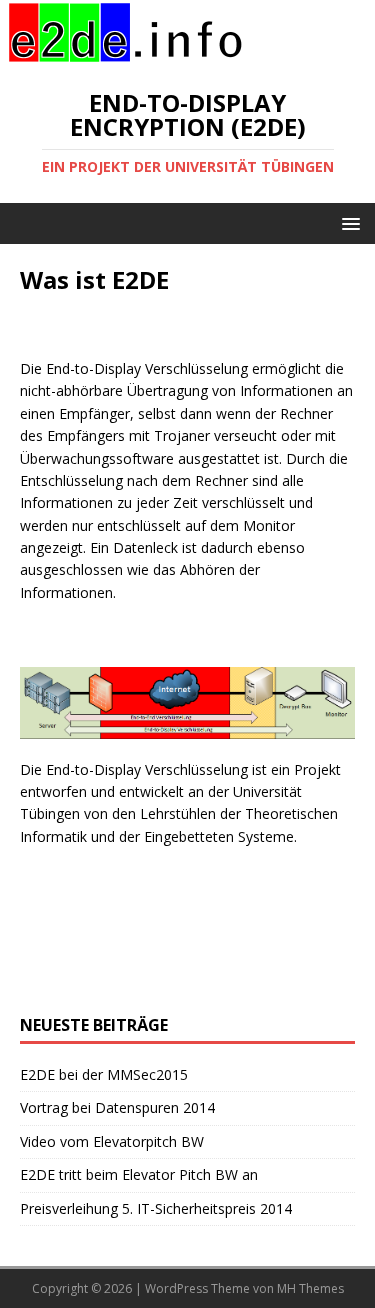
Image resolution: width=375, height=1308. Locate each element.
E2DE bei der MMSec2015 (104, 1074)
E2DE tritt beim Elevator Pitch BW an (139, 1174)
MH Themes (310, 1288)
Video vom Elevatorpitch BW (112, 1141)
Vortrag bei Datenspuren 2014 (117, 1107)
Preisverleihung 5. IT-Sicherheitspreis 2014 (156, 1208)
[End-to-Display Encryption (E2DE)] (125, 54)
